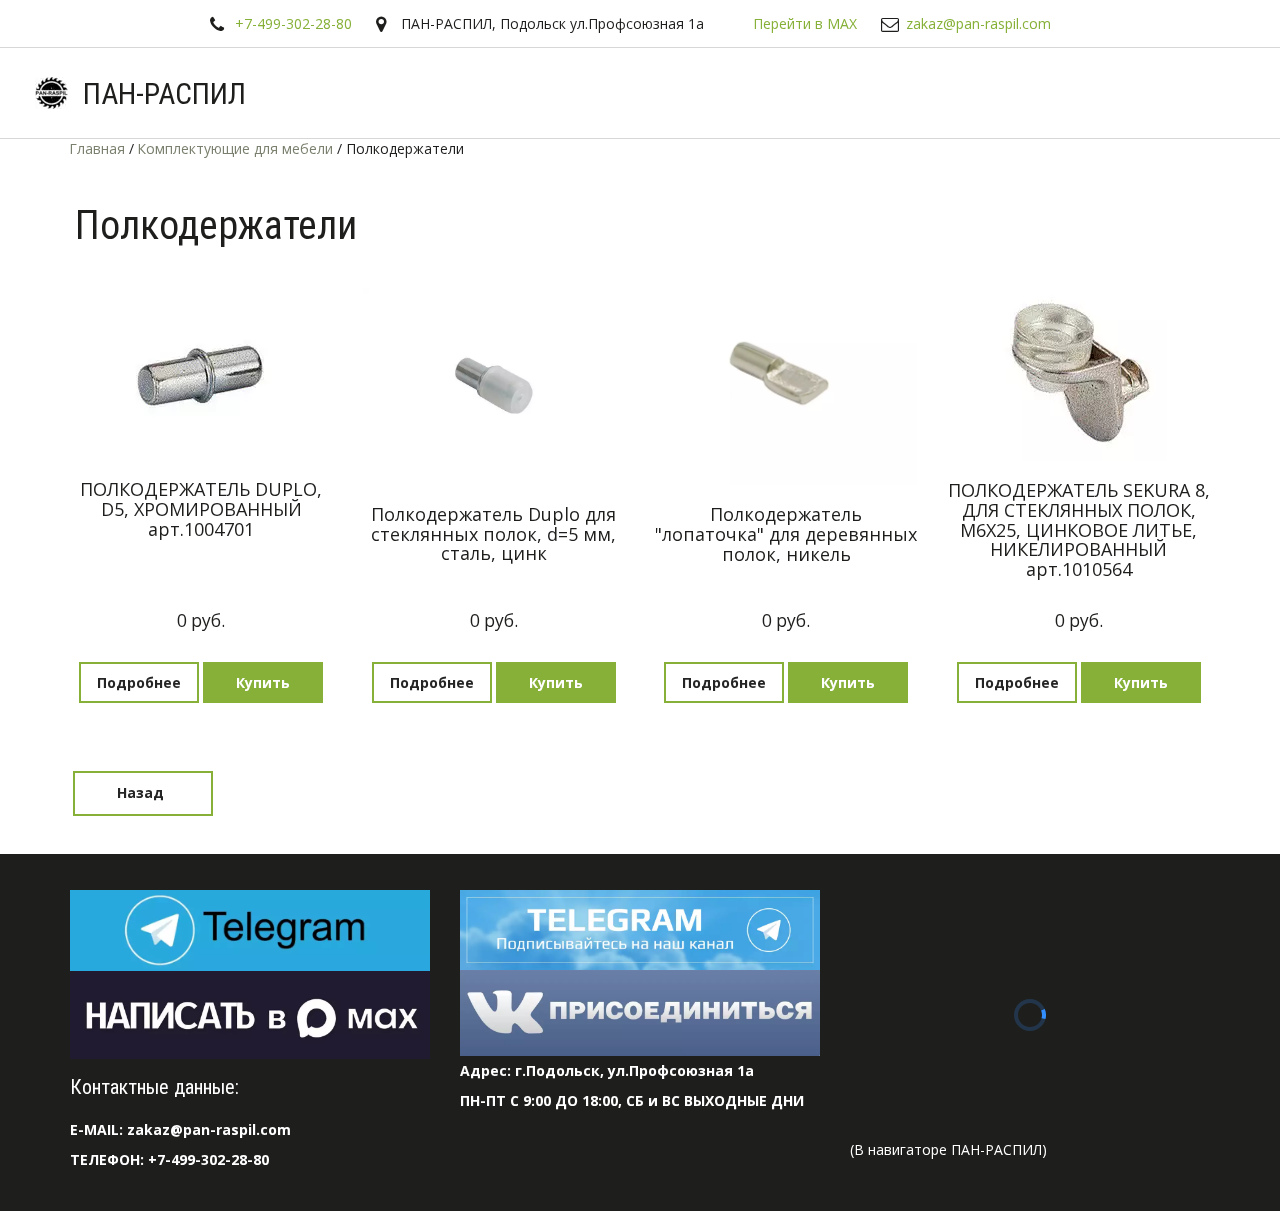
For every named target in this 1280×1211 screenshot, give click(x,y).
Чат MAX (263, 93)
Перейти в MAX (805, 23)
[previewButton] (139, 682)
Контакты (1048, 93)
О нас (701, 93)
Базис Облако (920, 93)
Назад (142, 792)
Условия (593, 93)
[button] (263, 682)
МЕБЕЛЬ (1158, 93)
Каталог (477, 93)
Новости (796, 93)
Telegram (371, 93)
